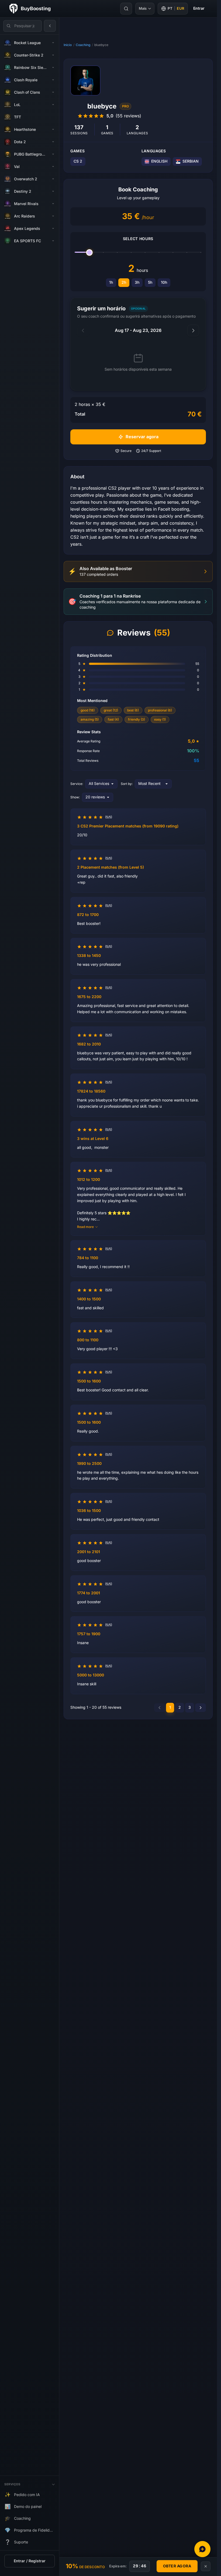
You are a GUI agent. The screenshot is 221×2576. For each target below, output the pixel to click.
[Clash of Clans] (53, 92)
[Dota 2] (53, 142)
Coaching (83, 45)
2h (124, 282)
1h (111, 282)
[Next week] (193, 331)
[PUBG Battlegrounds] (53, 154)
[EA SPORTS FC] (53, 241)
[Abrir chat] (202, 2549)
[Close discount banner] (206, 2566)
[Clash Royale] (53, 80)
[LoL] (53, 105)
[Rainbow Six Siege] (53, 68)
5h (150, 282)
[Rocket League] (53, 43)
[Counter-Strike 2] (53, 55)
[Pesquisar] (126, 9)
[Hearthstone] (53, 129)
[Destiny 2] (53, 191)
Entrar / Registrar (30, 2561)
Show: (75, 797)
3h (137, 282)
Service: (77, 784)
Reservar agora (142, 437)
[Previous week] (83, 331)
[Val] (53, 167)
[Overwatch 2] (53, 179)
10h (164, 282)
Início (68, 45)
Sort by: (127, 784)
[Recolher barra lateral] (50, 26)
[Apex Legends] (53, 229)
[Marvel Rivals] (53, 204)
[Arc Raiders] (53, 216)
